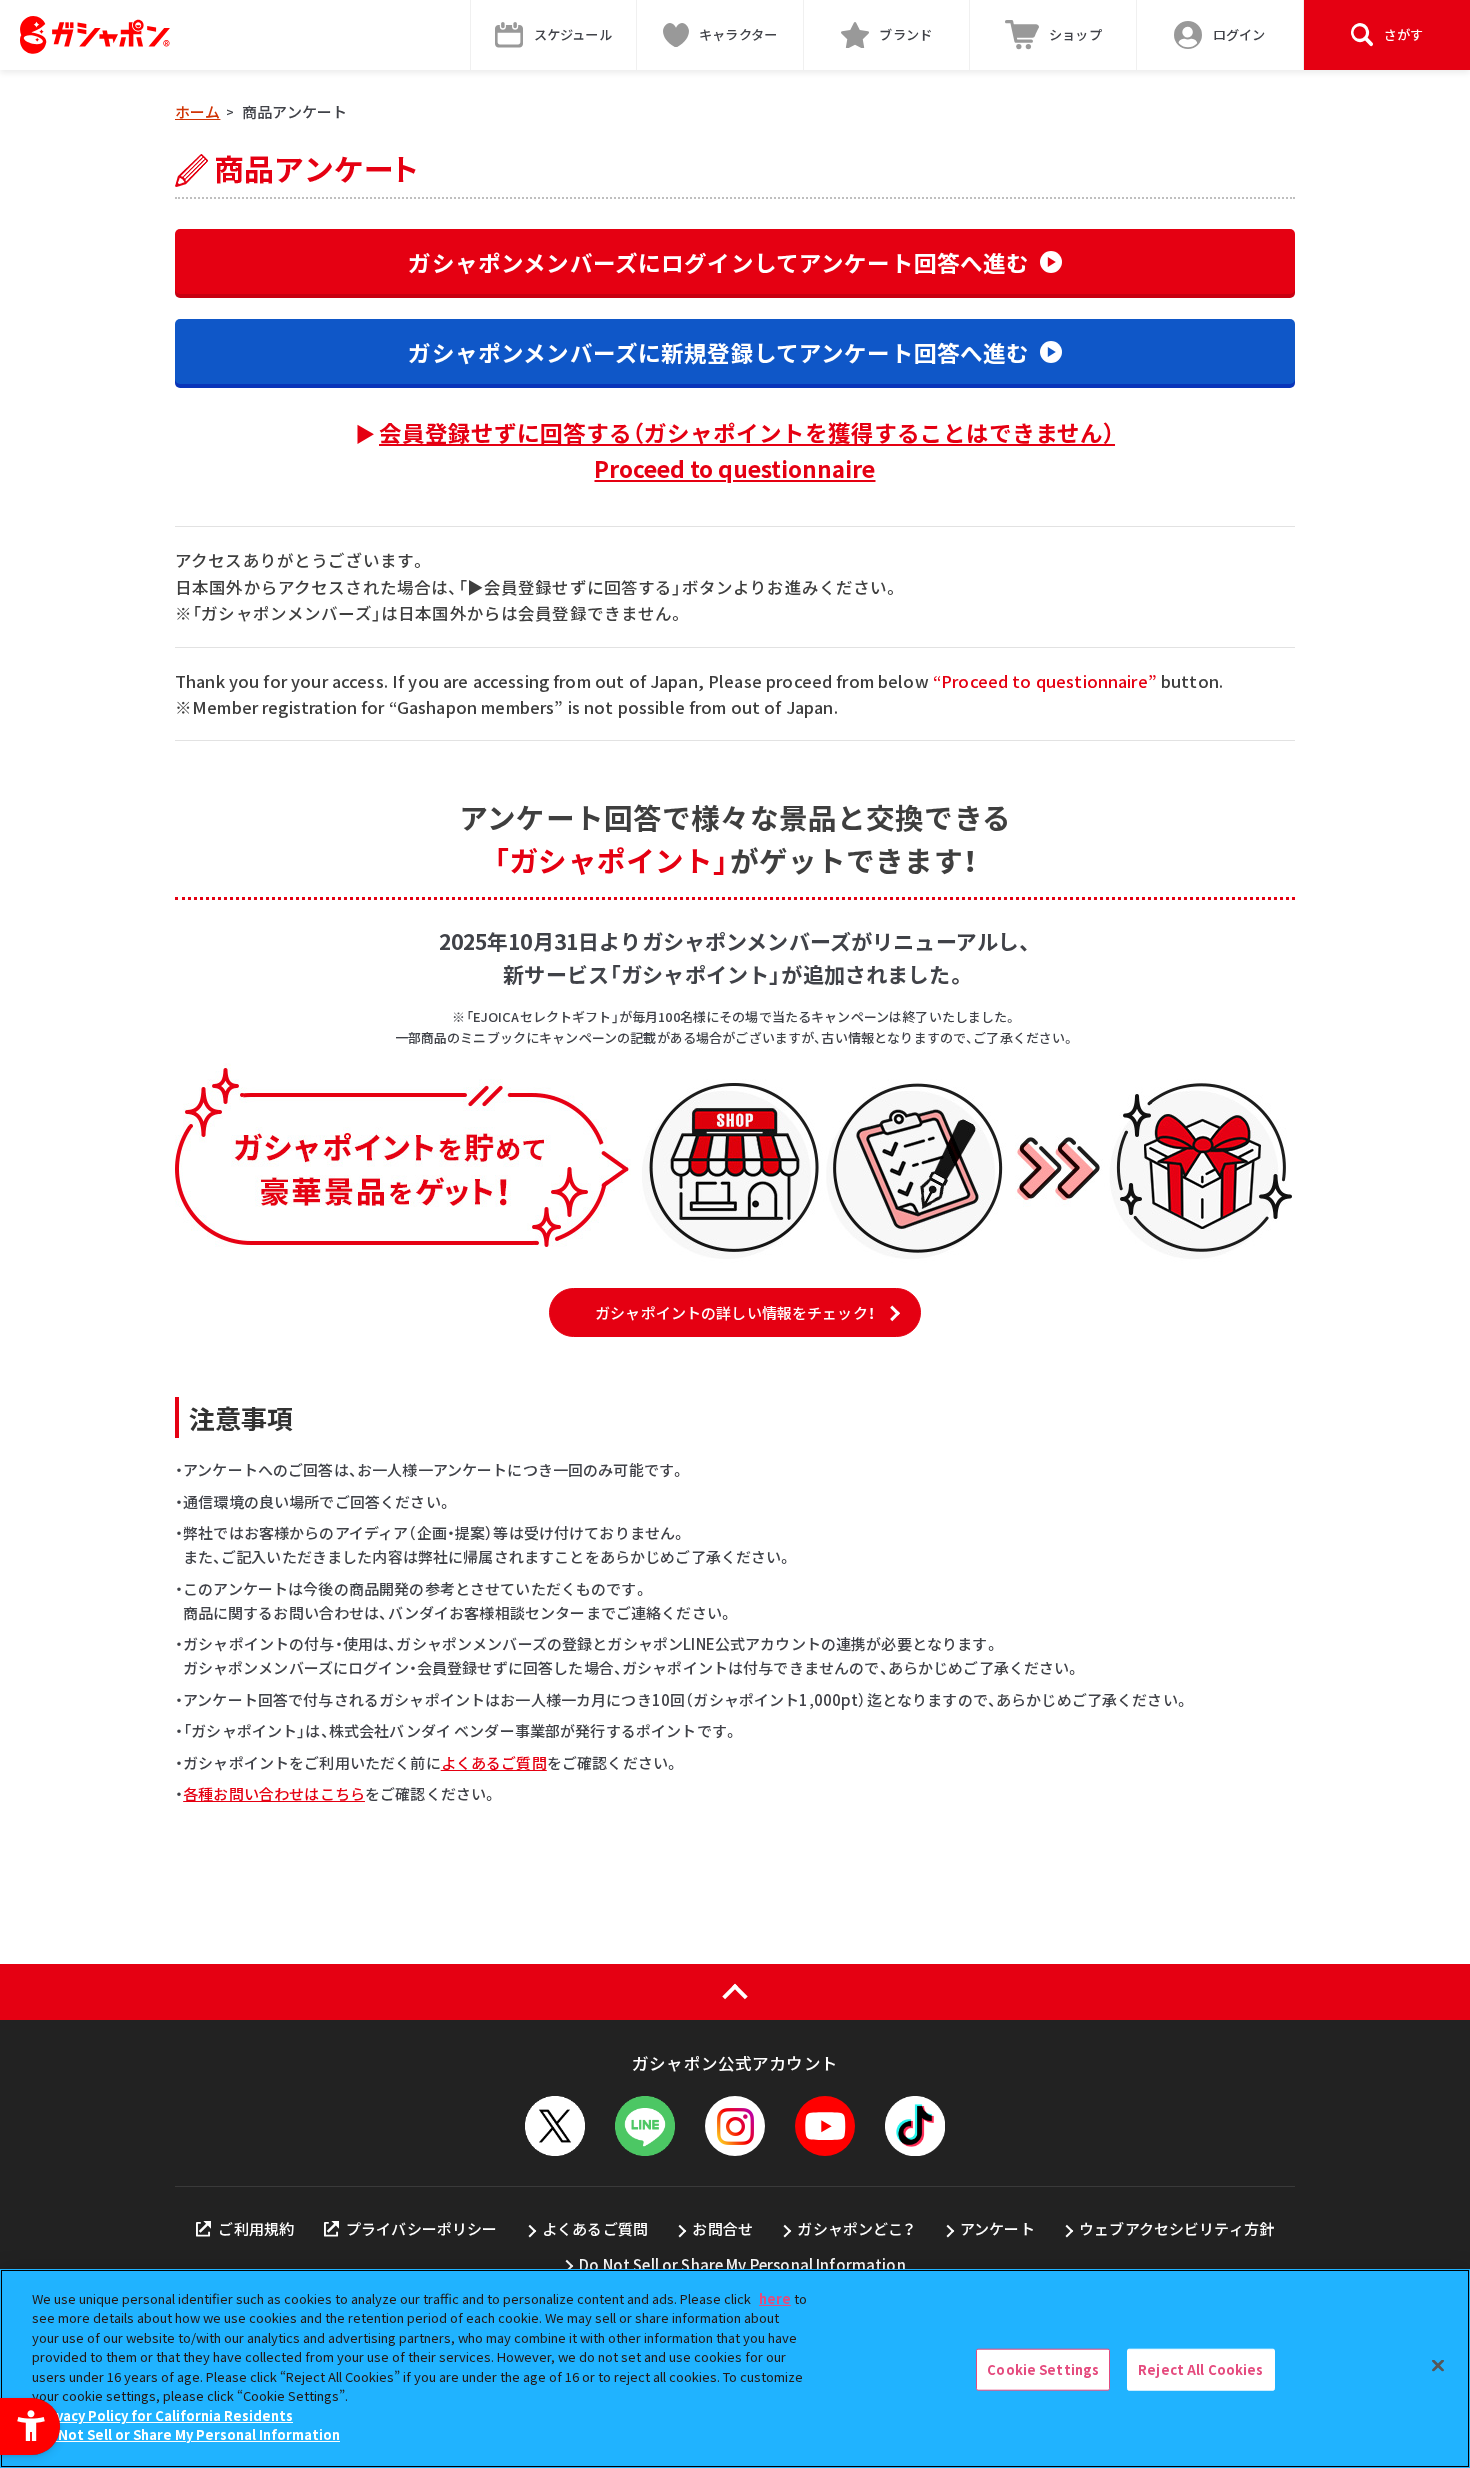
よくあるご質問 (494, 1762)
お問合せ (722, 2228)
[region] (735, 2368)
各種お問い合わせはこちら (274, 1793)
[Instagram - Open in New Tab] (735, 2126)
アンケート (997, 2228)
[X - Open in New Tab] (555, 2126)
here (775, 2298)
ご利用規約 (256, 2228)
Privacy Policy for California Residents (165, 2415)
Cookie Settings (1043, 2369)
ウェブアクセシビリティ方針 (1176, 2228)
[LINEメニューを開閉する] (645, 2126)
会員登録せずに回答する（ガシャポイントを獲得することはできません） (747, 450)
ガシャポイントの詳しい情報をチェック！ (735, 1312)
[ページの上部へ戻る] (735, 1992)
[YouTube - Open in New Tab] (825, 2126)
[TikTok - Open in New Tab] (915, 2126)
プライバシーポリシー (422, 2228)
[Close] (1438, 2366)
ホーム (197, 111)
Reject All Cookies (1200, 2369)
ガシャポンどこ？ (856, 2228)
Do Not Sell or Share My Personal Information (742, 2264)
